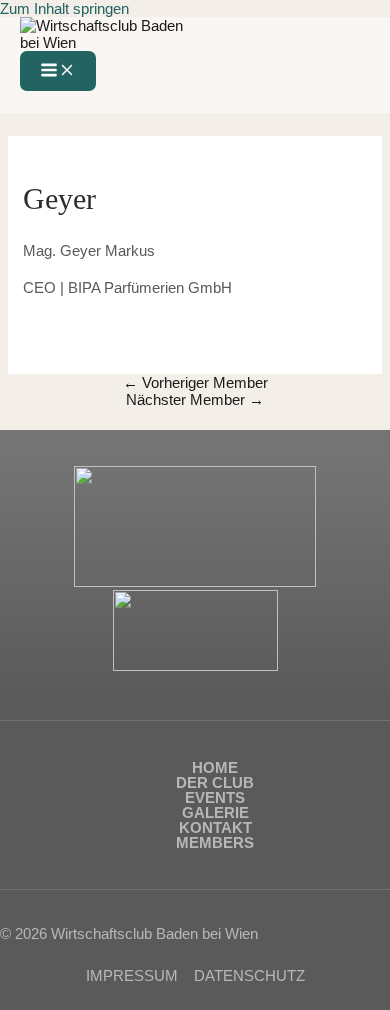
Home (215, 767)
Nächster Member (195, 399)
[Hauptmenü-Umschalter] (58, 71)
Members (215, 842)
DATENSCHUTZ (249, 975)
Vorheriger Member (195, 382)
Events (215, 797)
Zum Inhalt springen (64, 8)
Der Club (215, 782)
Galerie (215, 812)
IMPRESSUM (132, 975)
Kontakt (215, 827)
